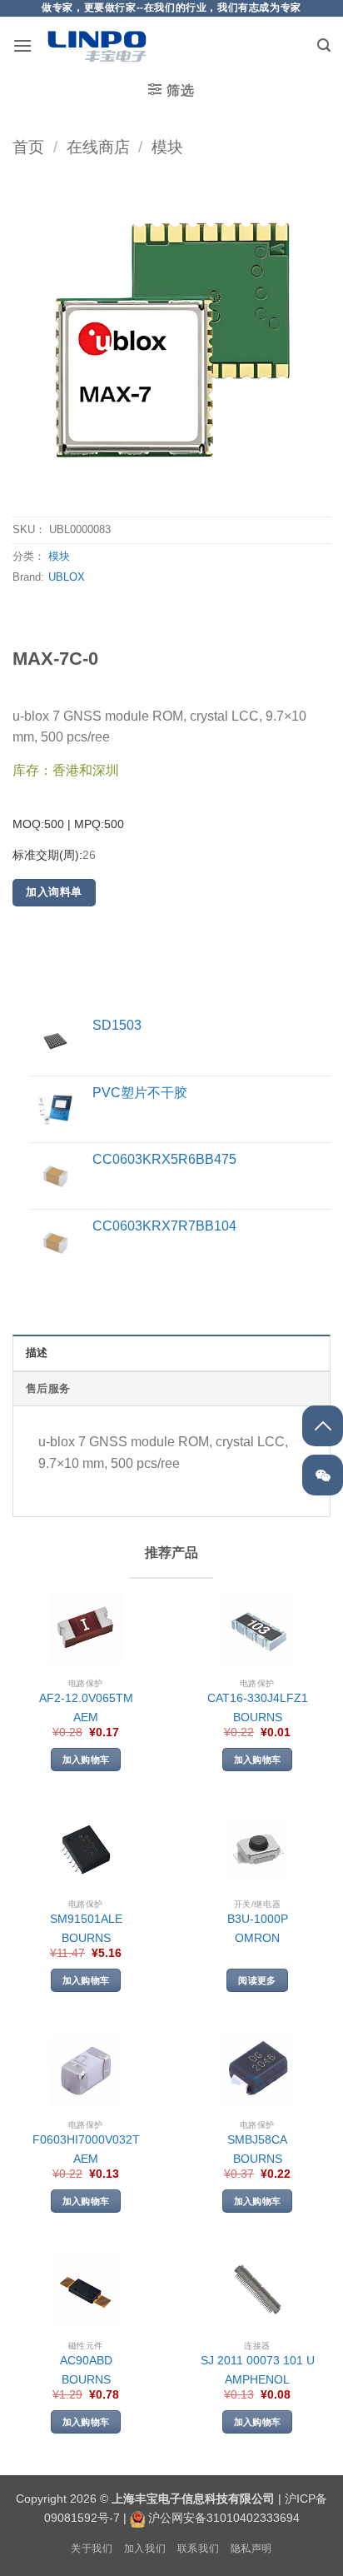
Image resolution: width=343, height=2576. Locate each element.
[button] (22, 45)
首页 (28, 147)
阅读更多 (257, 1980)
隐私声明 (251, 2549)
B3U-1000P (258, 1919)
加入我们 (145, 2549)
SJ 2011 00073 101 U (258, 2361)
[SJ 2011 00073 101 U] (257, 2291)
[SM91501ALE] (86, 1850)
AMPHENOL (257, 2380)
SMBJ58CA (257, 2140)
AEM (86, 1717)
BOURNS (258, 1717)
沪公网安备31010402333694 (224, 2518)
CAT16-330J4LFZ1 (258, 1698)
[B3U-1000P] (257, 1850)
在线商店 (98, 147)
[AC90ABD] (86, 2291)
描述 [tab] (37, 1353)
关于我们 (92, 2549)
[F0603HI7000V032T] (86, 2070)
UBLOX (67, 577)
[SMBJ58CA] (257, 2070)
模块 (167, 147)
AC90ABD (86, 2361)
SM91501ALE (86, 1919)
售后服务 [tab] (48, 1388)
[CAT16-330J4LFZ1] (257, 1629)
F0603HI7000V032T (86, 2140)
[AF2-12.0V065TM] (86, 1629)
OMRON (257, 1938)
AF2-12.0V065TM (86, 1698)
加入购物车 (86, 1760)
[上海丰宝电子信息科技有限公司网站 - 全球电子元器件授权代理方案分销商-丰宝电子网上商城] (97, 46)
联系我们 (198, 2549)
